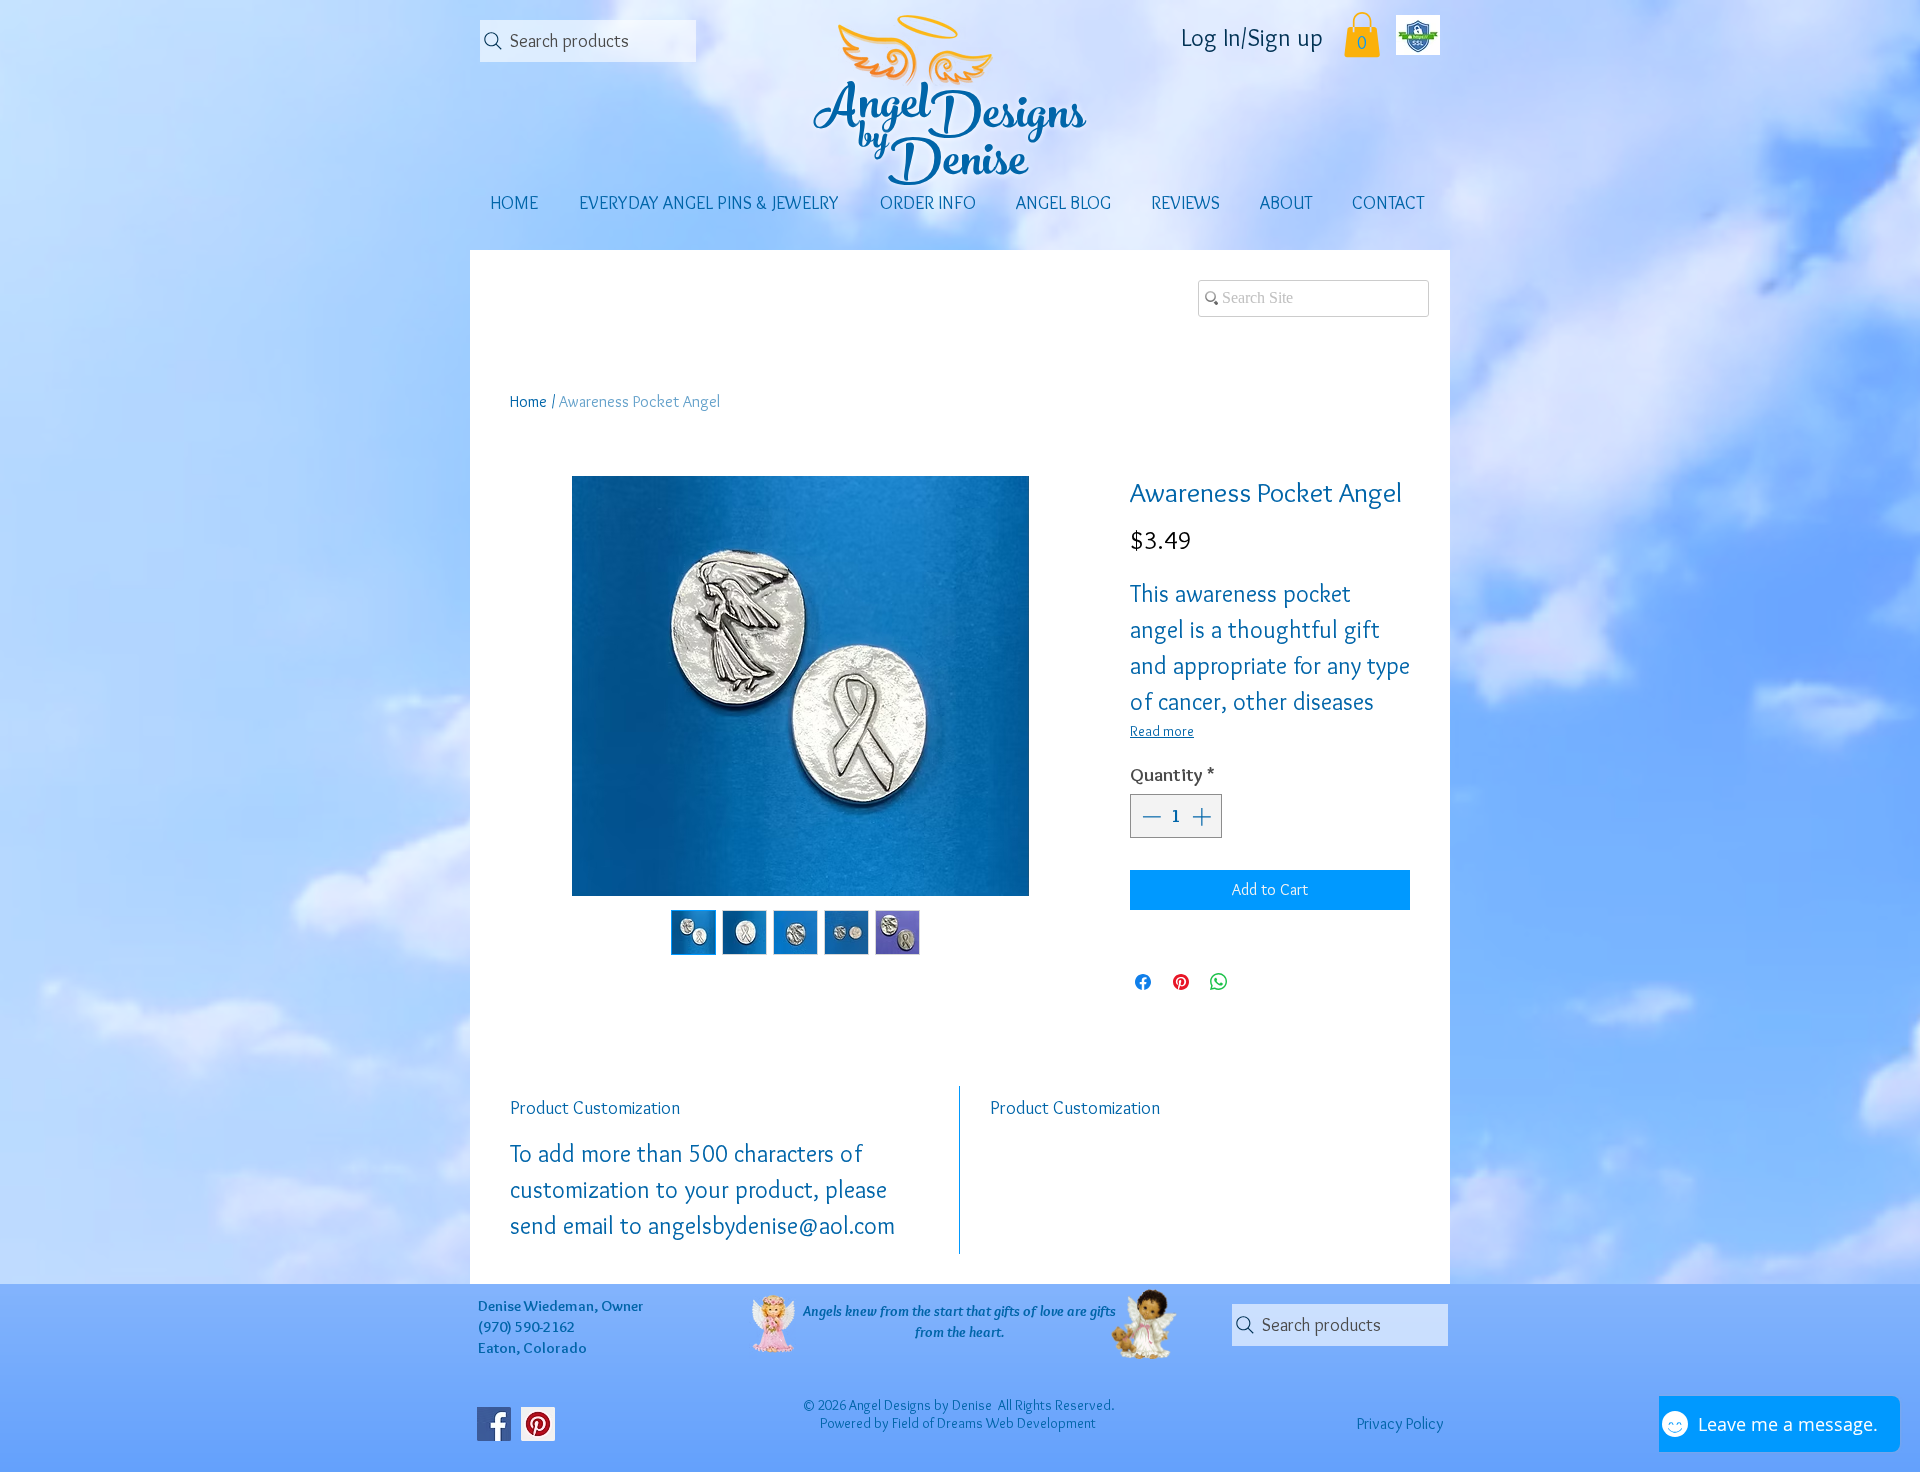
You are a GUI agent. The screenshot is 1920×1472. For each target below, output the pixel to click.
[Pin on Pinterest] (1181, 982)
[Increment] (1203, 816)
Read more (1162, 731)
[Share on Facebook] (1143, 982)
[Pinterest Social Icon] (538, 1424)
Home (528, 401)
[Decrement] (1149, 816)
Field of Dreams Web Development (994, 1423)
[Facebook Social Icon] (494, 1424)
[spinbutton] (1176, 816)
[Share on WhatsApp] (1219, 982)
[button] (1362, 34)
